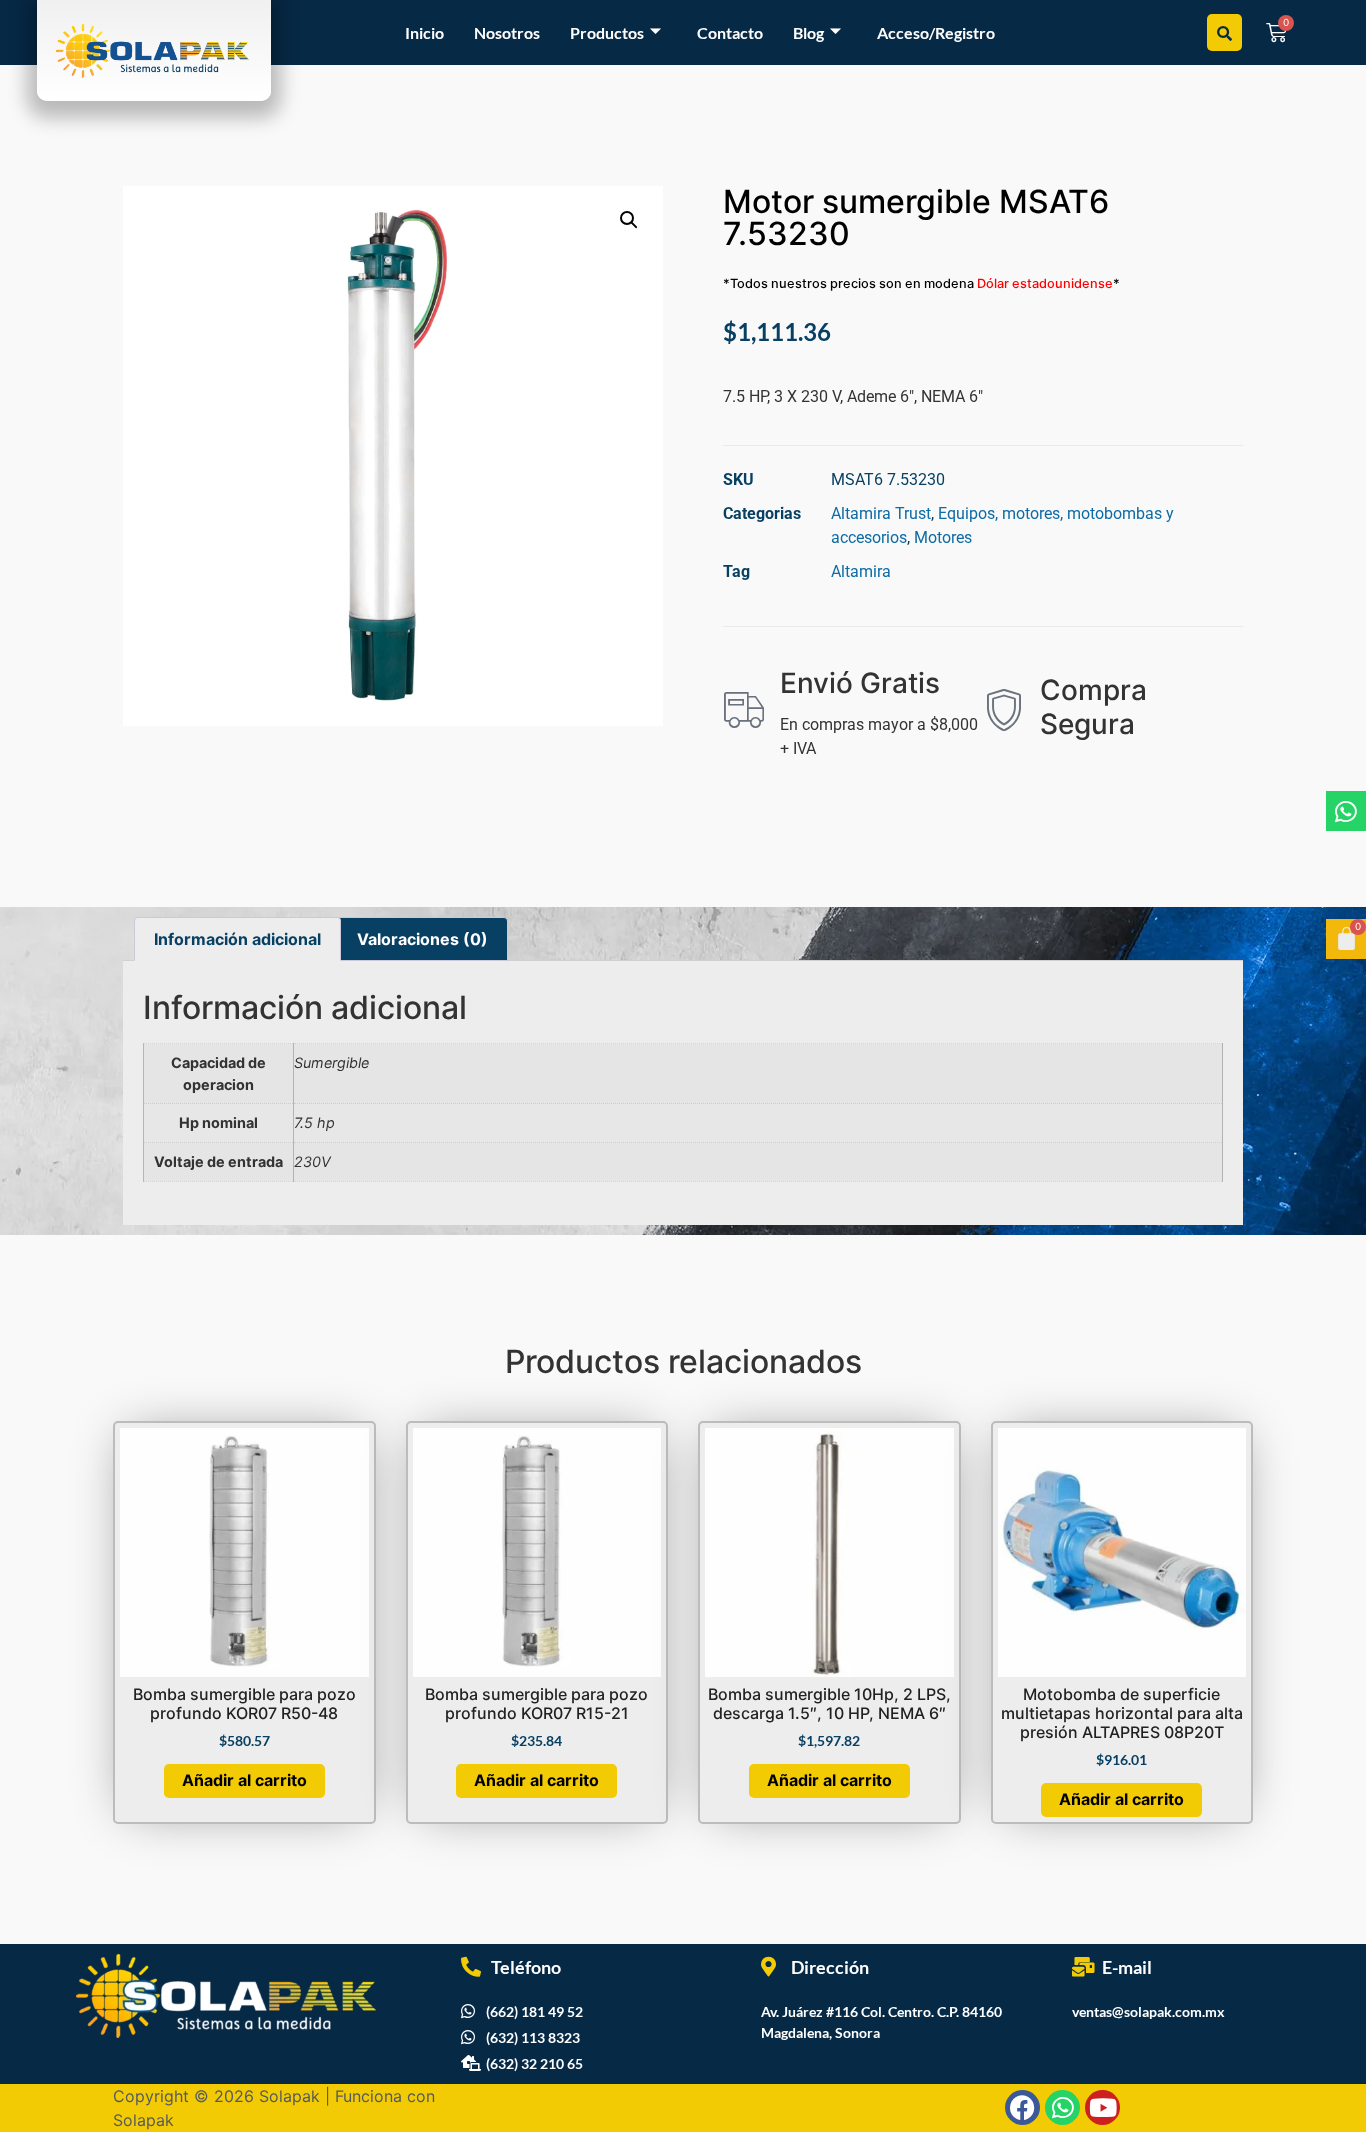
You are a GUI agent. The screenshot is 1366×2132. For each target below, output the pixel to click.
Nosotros (507, 32)
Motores (943, 537)
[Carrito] (1346, 939)
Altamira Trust (881, 513)
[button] (629, 220)
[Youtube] (1102, 2107)
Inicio (424, 32)
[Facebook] (1022, 2107)
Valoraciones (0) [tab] (422, 939)
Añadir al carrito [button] (244, 1780)
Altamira (861, 571)
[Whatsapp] (1346, 811)
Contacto (730, 32)
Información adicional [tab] (237, 939)
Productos (607, 32)
